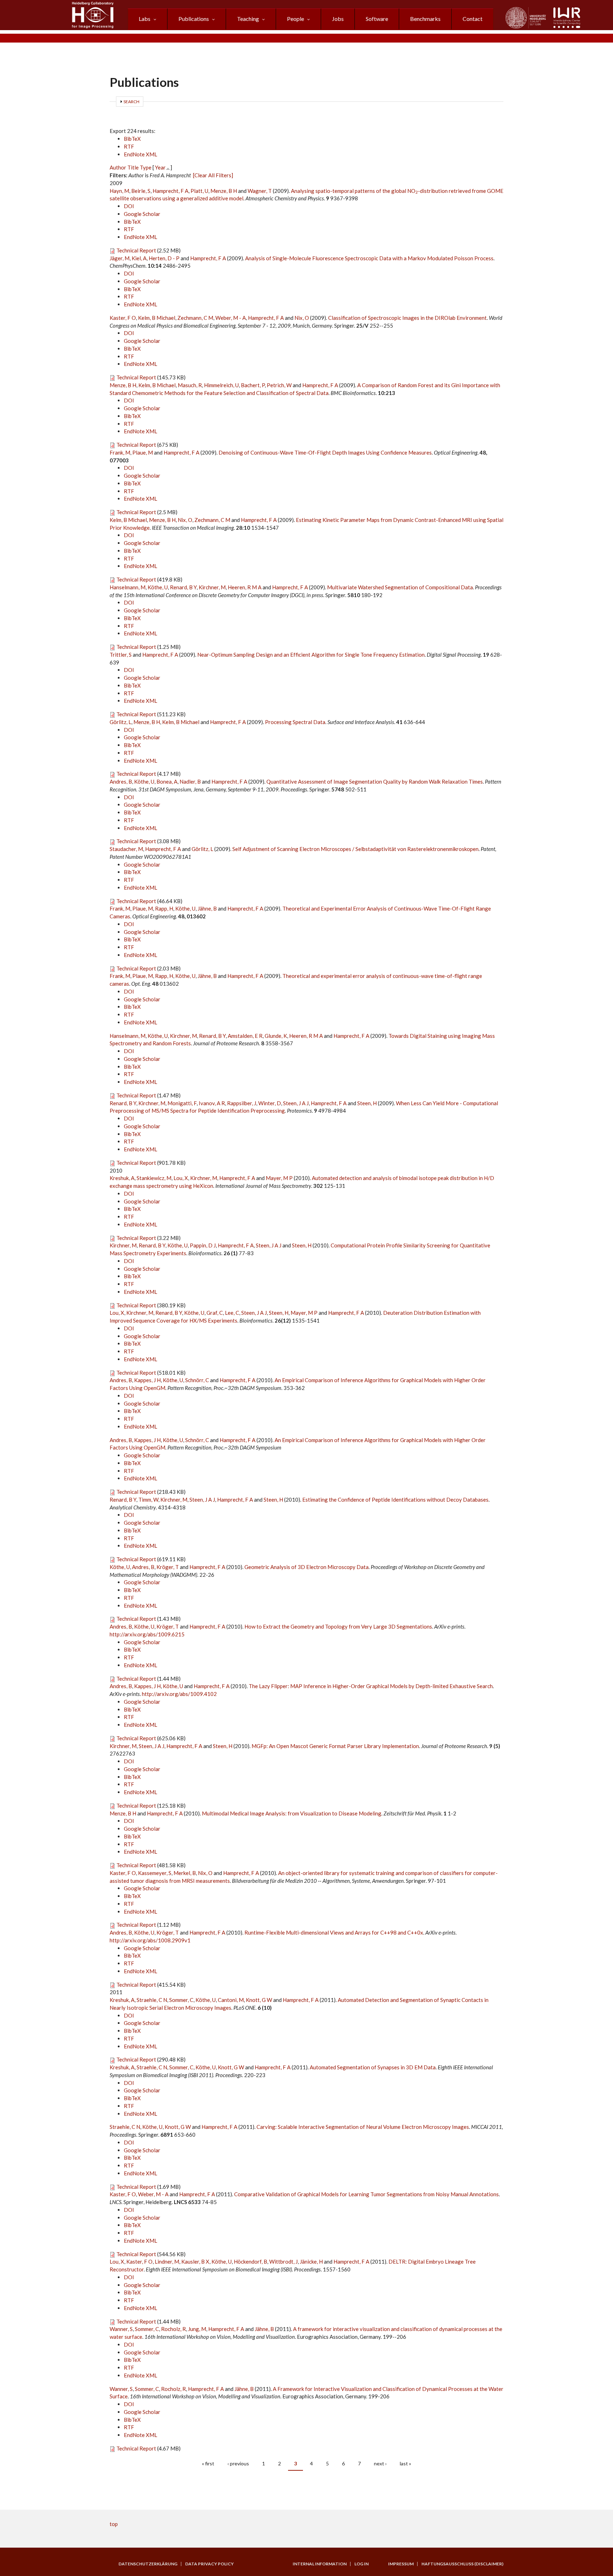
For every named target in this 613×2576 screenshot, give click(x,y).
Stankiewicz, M (154, 1178)
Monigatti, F (182, 1103)
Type (146, 167)
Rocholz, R (173, 2329)
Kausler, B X (195, 2261)
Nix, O (302, 318)
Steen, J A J (296, 1103)
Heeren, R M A (245, 587)
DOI (129, 206)
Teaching (248, 19)
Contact (473, 19)
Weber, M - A (231, 318)
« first (208, 2463)
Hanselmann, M (128, 587)
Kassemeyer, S (155, 1873)
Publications (194, 19)
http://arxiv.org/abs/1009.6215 (147, 1634)
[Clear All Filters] (213, 175)
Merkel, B (185, 1873)
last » (405, 2463)
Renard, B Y (183, 587)
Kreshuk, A (122, 1178)
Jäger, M (120, 258)
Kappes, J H (147, 1380)
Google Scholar (142, 214)
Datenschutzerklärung (148, 2564)
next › (380, 2463)
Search (131, 102)
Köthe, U (158, 587)
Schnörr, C (197, 1380)
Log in (361, 2564)
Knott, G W (259, 2000)
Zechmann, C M (195, 318)
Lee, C (232, 1313)
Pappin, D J (203, 1245)
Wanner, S (121, 2329)
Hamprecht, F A (170, 191)
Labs (145, 19)
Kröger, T (168, 1567)
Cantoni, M (231, 2000)
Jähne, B (207, 908)
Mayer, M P (279, 1178)
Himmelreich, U (221, 385)
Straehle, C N (152, 2000)
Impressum (401, 2564)
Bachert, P (253, 385)
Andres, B (121, 781)
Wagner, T (260, 191)
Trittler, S (121, 655)
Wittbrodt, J (283, 2261)
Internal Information (320, 2564)
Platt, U (199, 191)
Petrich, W (279, 385)
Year (160, 167)
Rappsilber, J (242, 1103)
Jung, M (197, 2329)
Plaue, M (143, 452)
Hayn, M (119, 191)
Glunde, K (276, 1036)
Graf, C (215, 1313)
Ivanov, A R (212, 1103)
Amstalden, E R (245, 1036)
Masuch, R (190, 385)
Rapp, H (164, 908)
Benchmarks (425, 19)
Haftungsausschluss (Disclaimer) (462, 2564)
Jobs (338, 19)
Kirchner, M (212, 587)
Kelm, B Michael (157, 318)
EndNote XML (140, 154)
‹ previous (238, 2463)
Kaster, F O (123, 318)
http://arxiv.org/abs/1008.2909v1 (150, 1940)
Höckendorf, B (250, 2261)
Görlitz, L (120, 722)
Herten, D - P (164, 258)
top (114, 2524)
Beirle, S (141, 191)
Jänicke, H (311, 2261)
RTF (129, 146)
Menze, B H (224, 191)
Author (118, 167)
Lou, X (181, 1178)
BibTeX (132, 139)
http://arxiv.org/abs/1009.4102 (179, 1694)
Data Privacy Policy (209, 2564)
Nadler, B (190, 781)
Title (133, 167)
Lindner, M (167, 2261)
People (296, 19)
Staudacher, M (126, 849)
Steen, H (367, 1103)
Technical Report (136, 250)
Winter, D (270, 1103)
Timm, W (148, 1500)
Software (377, 19)
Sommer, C (181, 2000)
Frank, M (120, 452)
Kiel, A (139, 258)
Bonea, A (167, 781)
